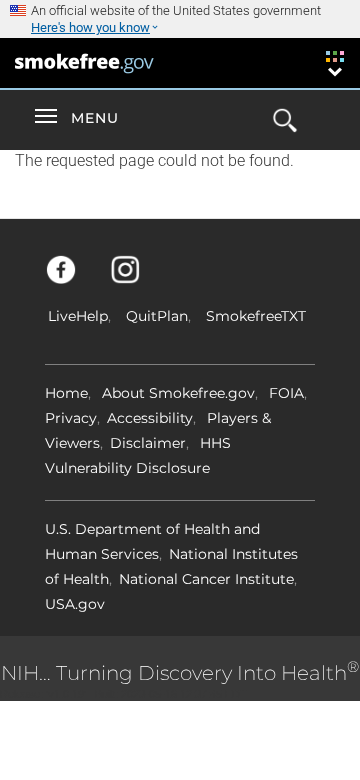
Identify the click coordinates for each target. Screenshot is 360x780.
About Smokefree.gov (178, 393)
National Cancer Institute (206, 579)
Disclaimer (148, 443)
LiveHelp (78, 316)
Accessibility (150, 418)
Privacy (71, 418)
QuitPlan (157, 316)
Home (66, 393)
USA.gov (75, 604)
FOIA (286, 393)
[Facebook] (72, 279)
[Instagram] (136, 279)
